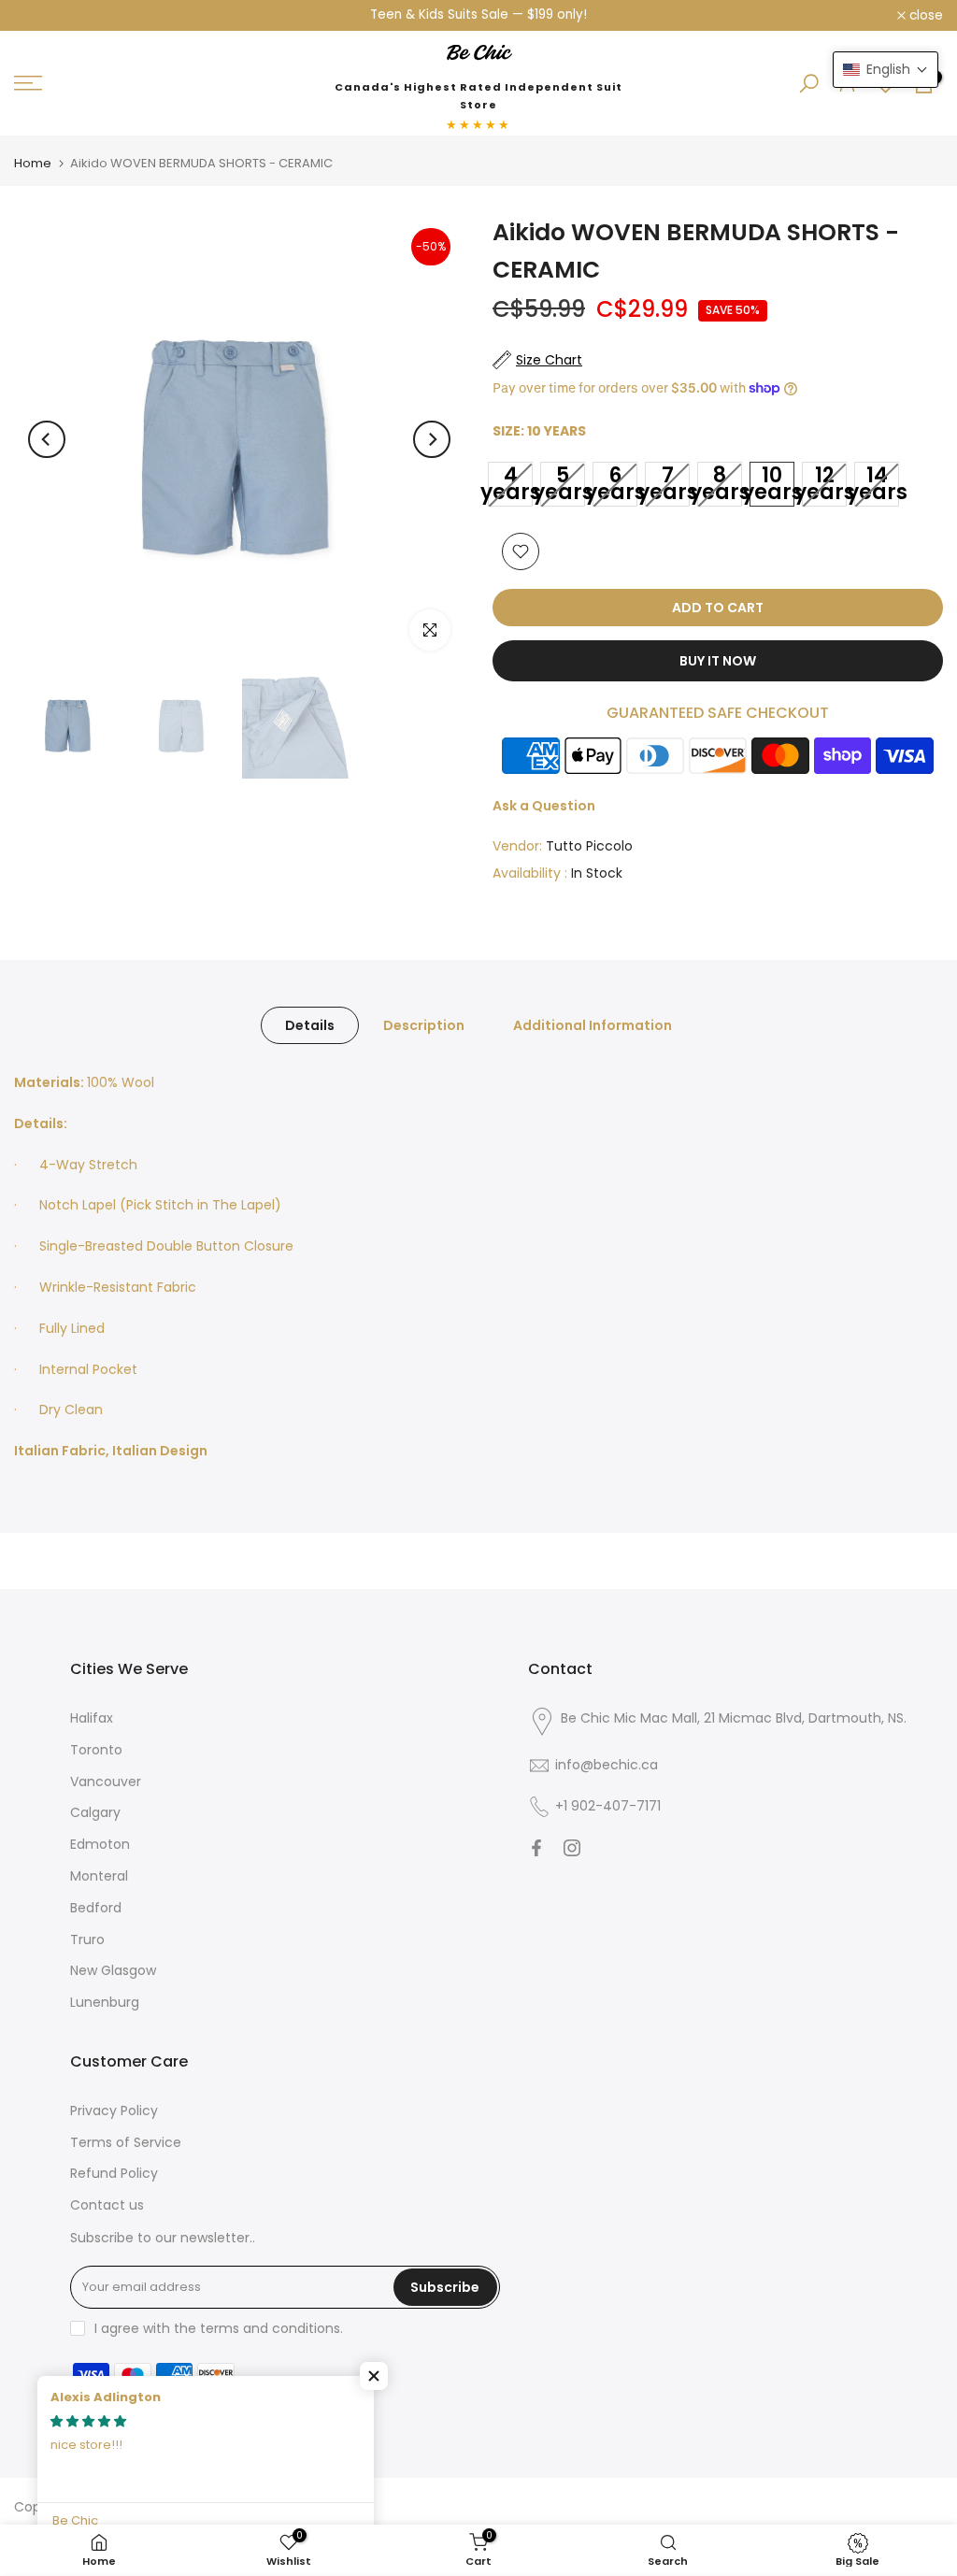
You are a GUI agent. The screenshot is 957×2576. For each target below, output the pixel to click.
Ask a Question (544, 807)
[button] (374, 2376)
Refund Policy (114, 2174)
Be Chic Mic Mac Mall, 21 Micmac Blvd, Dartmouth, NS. (734, 1719)
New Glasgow (113, 1971)
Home (33, 164)
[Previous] (47, 440)
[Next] (432, 440)
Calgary (95, 1813)
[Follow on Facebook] (536, 1849)
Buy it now (718, 662)
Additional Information (593, 1026)
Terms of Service (126, 2143)
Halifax (92, 1719)
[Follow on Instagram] (572, 1849)
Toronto (96, 1751)
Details (310, 1026)
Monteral (99, 1877)
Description (424, 1026)
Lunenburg (105, 2003)
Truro (87, 1940)
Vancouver (106, 1782)
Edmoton (100, 1845)
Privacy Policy (114, 2111)
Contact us (107, 2206)
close (41, 16)
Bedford (96, 1909)
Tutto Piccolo (589, 847)
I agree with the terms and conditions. (219, 2329)
